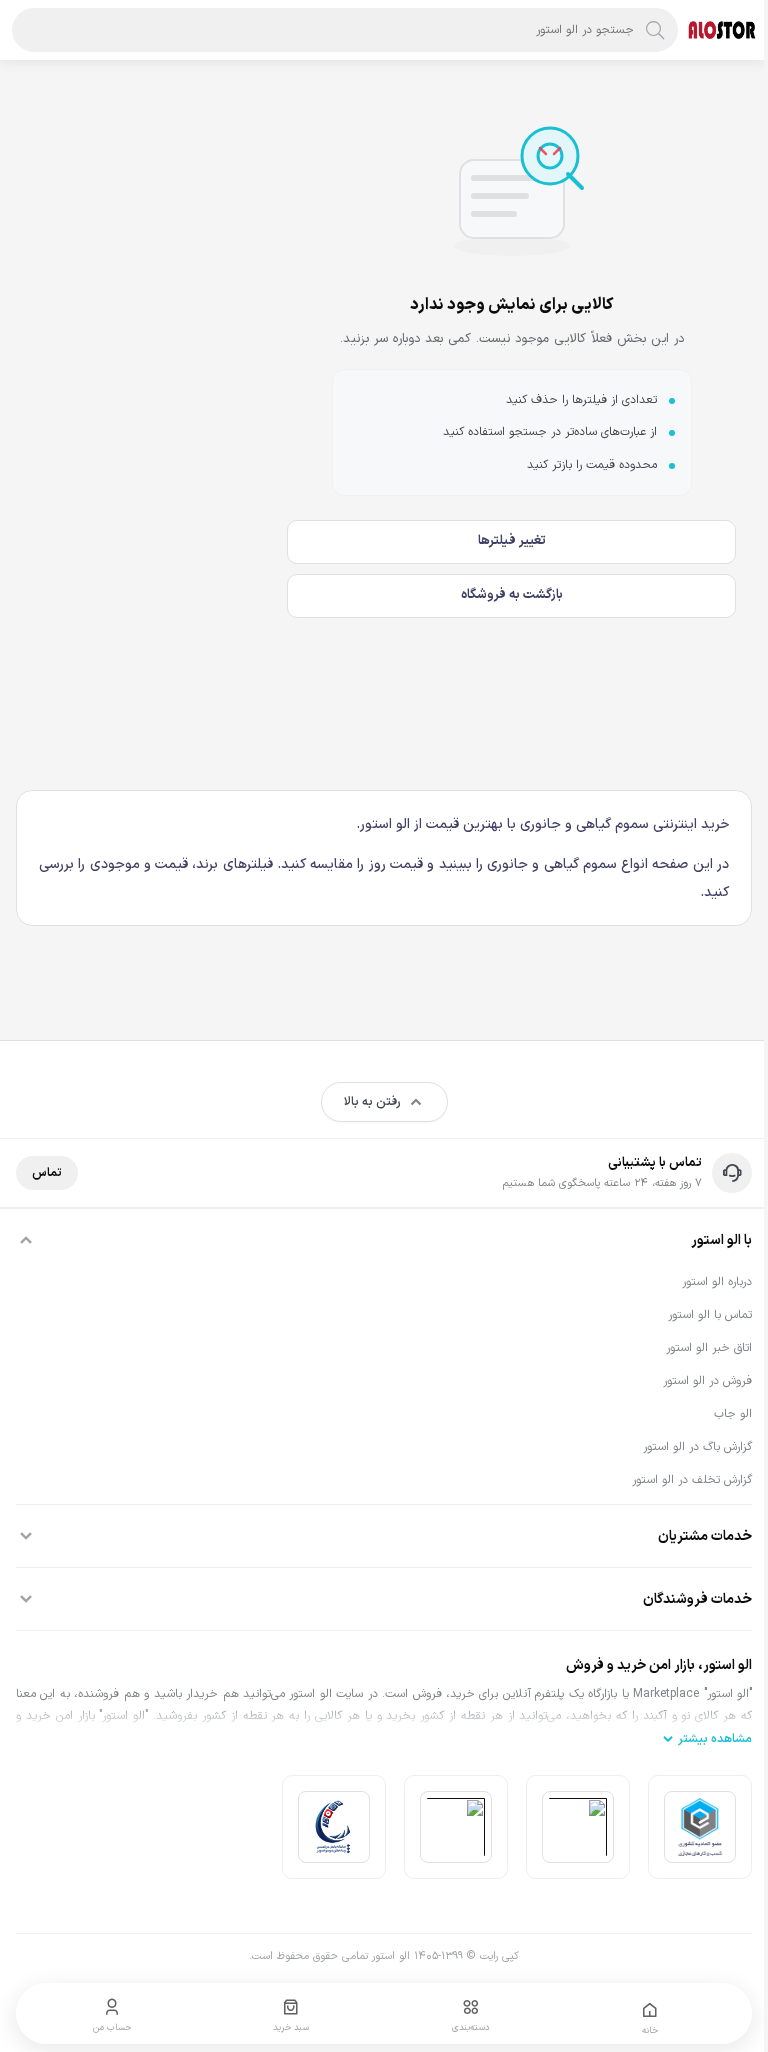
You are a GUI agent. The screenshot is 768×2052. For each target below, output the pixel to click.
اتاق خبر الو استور (709, 1348)
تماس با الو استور (710, 1315)
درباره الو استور (717, 1282)
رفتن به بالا (372, 1102)
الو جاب (733, 1414)
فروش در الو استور (707, 1381)
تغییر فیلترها (512, 541)
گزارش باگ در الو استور (697, 1447)
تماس (47, 1173)
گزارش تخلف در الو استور (692, 1480)
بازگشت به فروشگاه (512, 595)
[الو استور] (722, 30)
